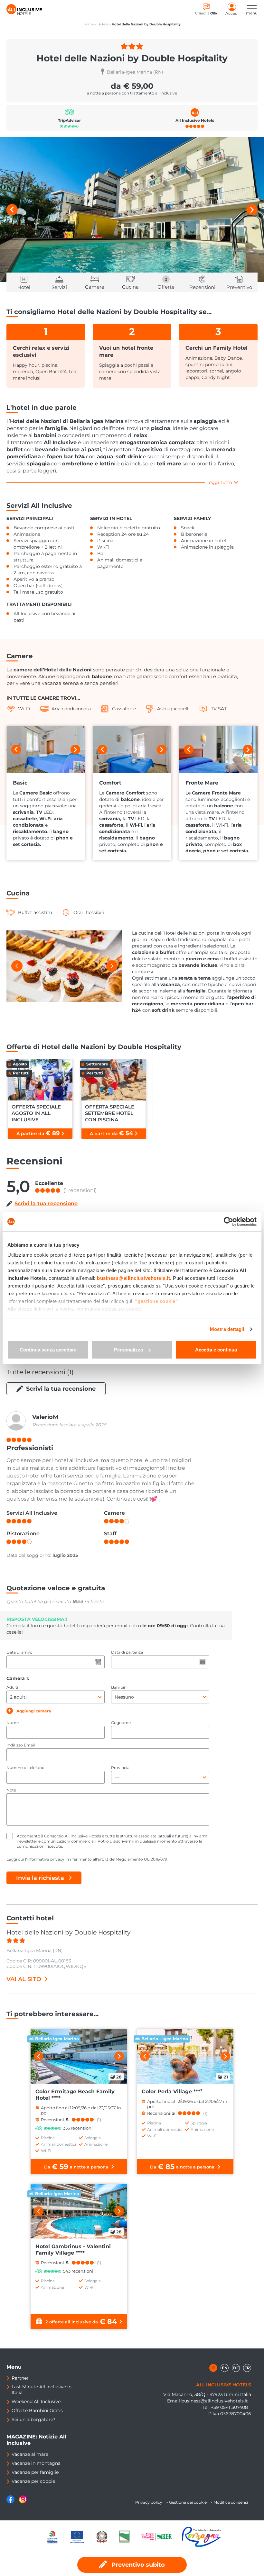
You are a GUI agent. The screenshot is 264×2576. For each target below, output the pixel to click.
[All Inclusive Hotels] (24, 10)
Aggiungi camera (33, 1711)
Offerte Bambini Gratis (37, 2410)
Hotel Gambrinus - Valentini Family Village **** (73, 2250)
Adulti (12, 1687)
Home (89, 24)
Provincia (120, 1768)
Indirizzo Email (21, 1745)
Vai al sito (24, 1979)
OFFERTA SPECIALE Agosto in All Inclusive (36, 1113)
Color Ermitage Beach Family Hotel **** (75, 2095)
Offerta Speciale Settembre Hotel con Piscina (110, 1113)
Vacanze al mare (30, 2454)
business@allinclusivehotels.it (215, 2401)
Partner (20, 2378)
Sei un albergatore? (33, 2419)
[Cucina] (64, 966)
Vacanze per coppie (33, 2481)
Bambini (119, 1687)
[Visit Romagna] (201, 2537)
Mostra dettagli (227, 1329)
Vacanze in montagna (36, 2463)
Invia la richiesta (40, 1878)
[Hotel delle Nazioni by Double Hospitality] (132, 210)
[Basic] (46, 749)
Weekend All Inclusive (36, 2401)
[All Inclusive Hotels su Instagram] (23, 2502)
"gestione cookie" (157, 1301)
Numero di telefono (25, 1768)
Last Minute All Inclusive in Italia (42, 2390)
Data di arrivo (19, 1652)
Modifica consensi (231, 2502)
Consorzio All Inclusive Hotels (73, 1836)
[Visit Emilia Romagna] (159, 2537)
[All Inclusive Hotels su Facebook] (11, 2502)
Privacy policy (149, 2502)
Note (11, 1790)
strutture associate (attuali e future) (154, 1836)
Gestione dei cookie (188, 2502)
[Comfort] (132, 749)
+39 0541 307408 (229, 2407)
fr (247, 2368)
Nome (13, 1723)
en (225, 2368)
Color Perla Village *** (172, 2091)
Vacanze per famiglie (35, 2472)
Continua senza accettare (48, 1350)
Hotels (103, 24)
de (236, 2368)
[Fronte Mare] (218, 749)
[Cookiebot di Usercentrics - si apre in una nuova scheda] (228, 1222)
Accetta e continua (216, 1350)
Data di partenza (127, 1652)
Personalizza (128, 1350)
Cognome (121, 1723)
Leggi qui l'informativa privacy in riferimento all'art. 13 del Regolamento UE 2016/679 (87, 1859)
